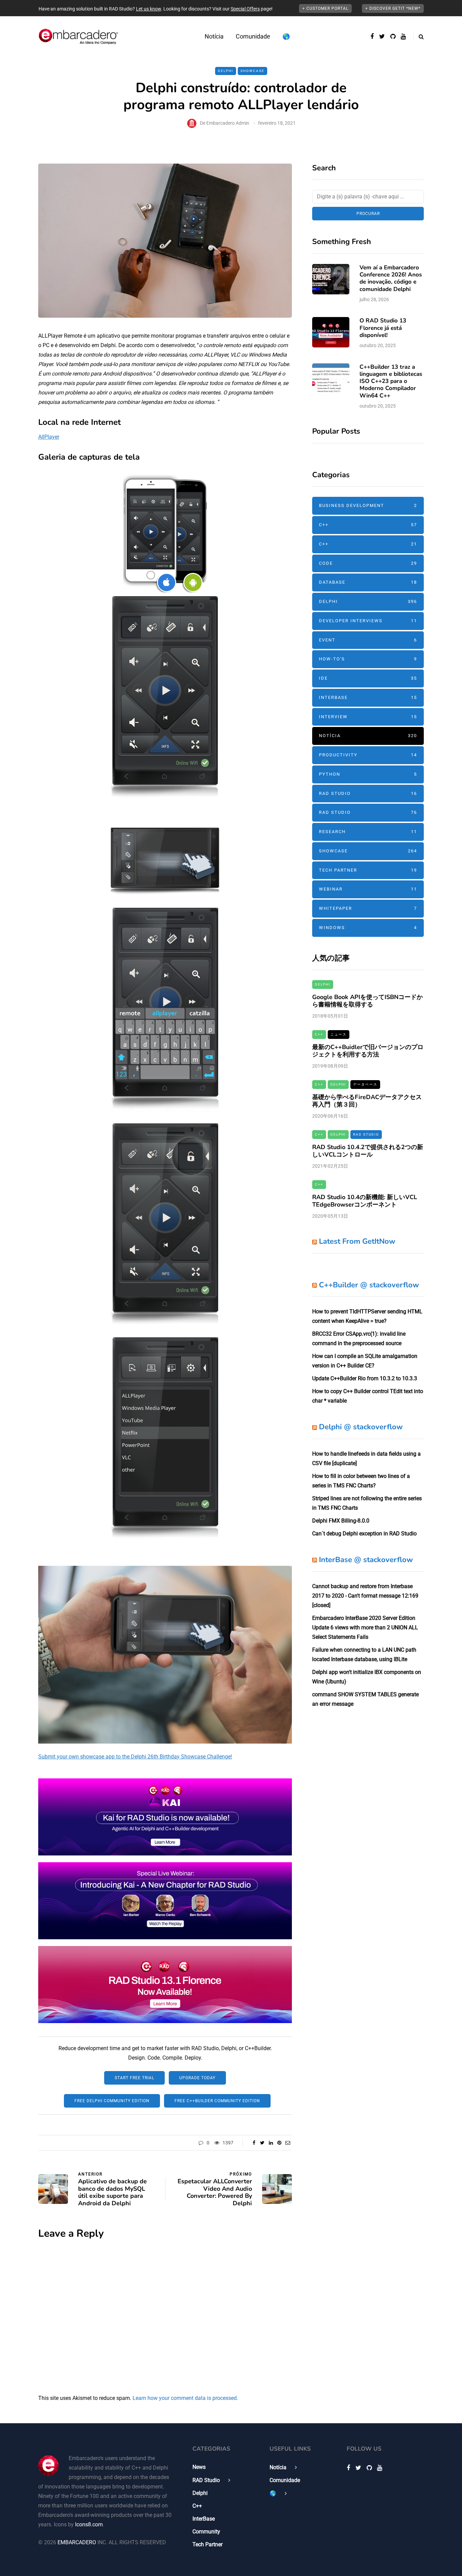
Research (368, 832)
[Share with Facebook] (254, 2143)
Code (368, 563)
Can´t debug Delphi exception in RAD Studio (364, 1534)
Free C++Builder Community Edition (217, 2101)
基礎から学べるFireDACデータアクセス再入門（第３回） (367, 1101)
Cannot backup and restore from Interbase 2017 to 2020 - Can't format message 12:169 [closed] (365, 1596)
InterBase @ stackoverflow (366, 1560)
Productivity (368, 755)
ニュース (339, 1034)
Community (206, 2532)
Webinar (368, 889)
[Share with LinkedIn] (271, 2143)
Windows (368, 928)
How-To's (368, 659)
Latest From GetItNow (357, 1241)
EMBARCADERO (77, 2542)
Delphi (226, 71)
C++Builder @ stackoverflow (369, 1285)
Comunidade (253, 36)
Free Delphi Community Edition (112, 2101)
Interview (368, 717)
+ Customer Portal (325, 8)
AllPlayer (49, 437)
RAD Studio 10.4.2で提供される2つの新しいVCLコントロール (368, 1151)
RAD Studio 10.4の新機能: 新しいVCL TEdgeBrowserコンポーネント (365, 1201)
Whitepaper (368, 908)
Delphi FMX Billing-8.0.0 (341, 1521)
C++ (368, 525)
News (199, 2467)
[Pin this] (279, 2143)
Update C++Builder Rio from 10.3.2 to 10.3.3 (365, 1378)
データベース (365, 1084)
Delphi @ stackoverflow (361, 1427)
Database (368, 582)
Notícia (214, 36)
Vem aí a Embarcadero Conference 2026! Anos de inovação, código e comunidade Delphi (391, 278)
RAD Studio (368, 793)
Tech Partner (368, 870)
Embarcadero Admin (228, 123)
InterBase (368, 697)
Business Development (368, 505)
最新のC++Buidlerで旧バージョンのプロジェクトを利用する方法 (368, 1051)
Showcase (252, 71)
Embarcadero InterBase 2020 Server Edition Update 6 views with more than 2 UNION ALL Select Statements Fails (365, 1627)
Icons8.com (89, 2524)
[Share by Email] (288, 2143)
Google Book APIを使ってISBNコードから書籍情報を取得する (367, 1001)
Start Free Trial (134, 2078)
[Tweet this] (262, 2143)
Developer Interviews (368, 621)
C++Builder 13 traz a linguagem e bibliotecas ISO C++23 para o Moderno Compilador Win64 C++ (391, 381)
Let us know (148, 9)
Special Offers (245, 9)
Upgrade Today (197, 2078)
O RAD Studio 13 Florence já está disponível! (383, 328)
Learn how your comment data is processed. (185, 2398)
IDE (368, 678)
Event (368, 640)
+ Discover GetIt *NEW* (393, 8)
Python (368, 774)
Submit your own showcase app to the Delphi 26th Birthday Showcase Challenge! (135, 1757)
